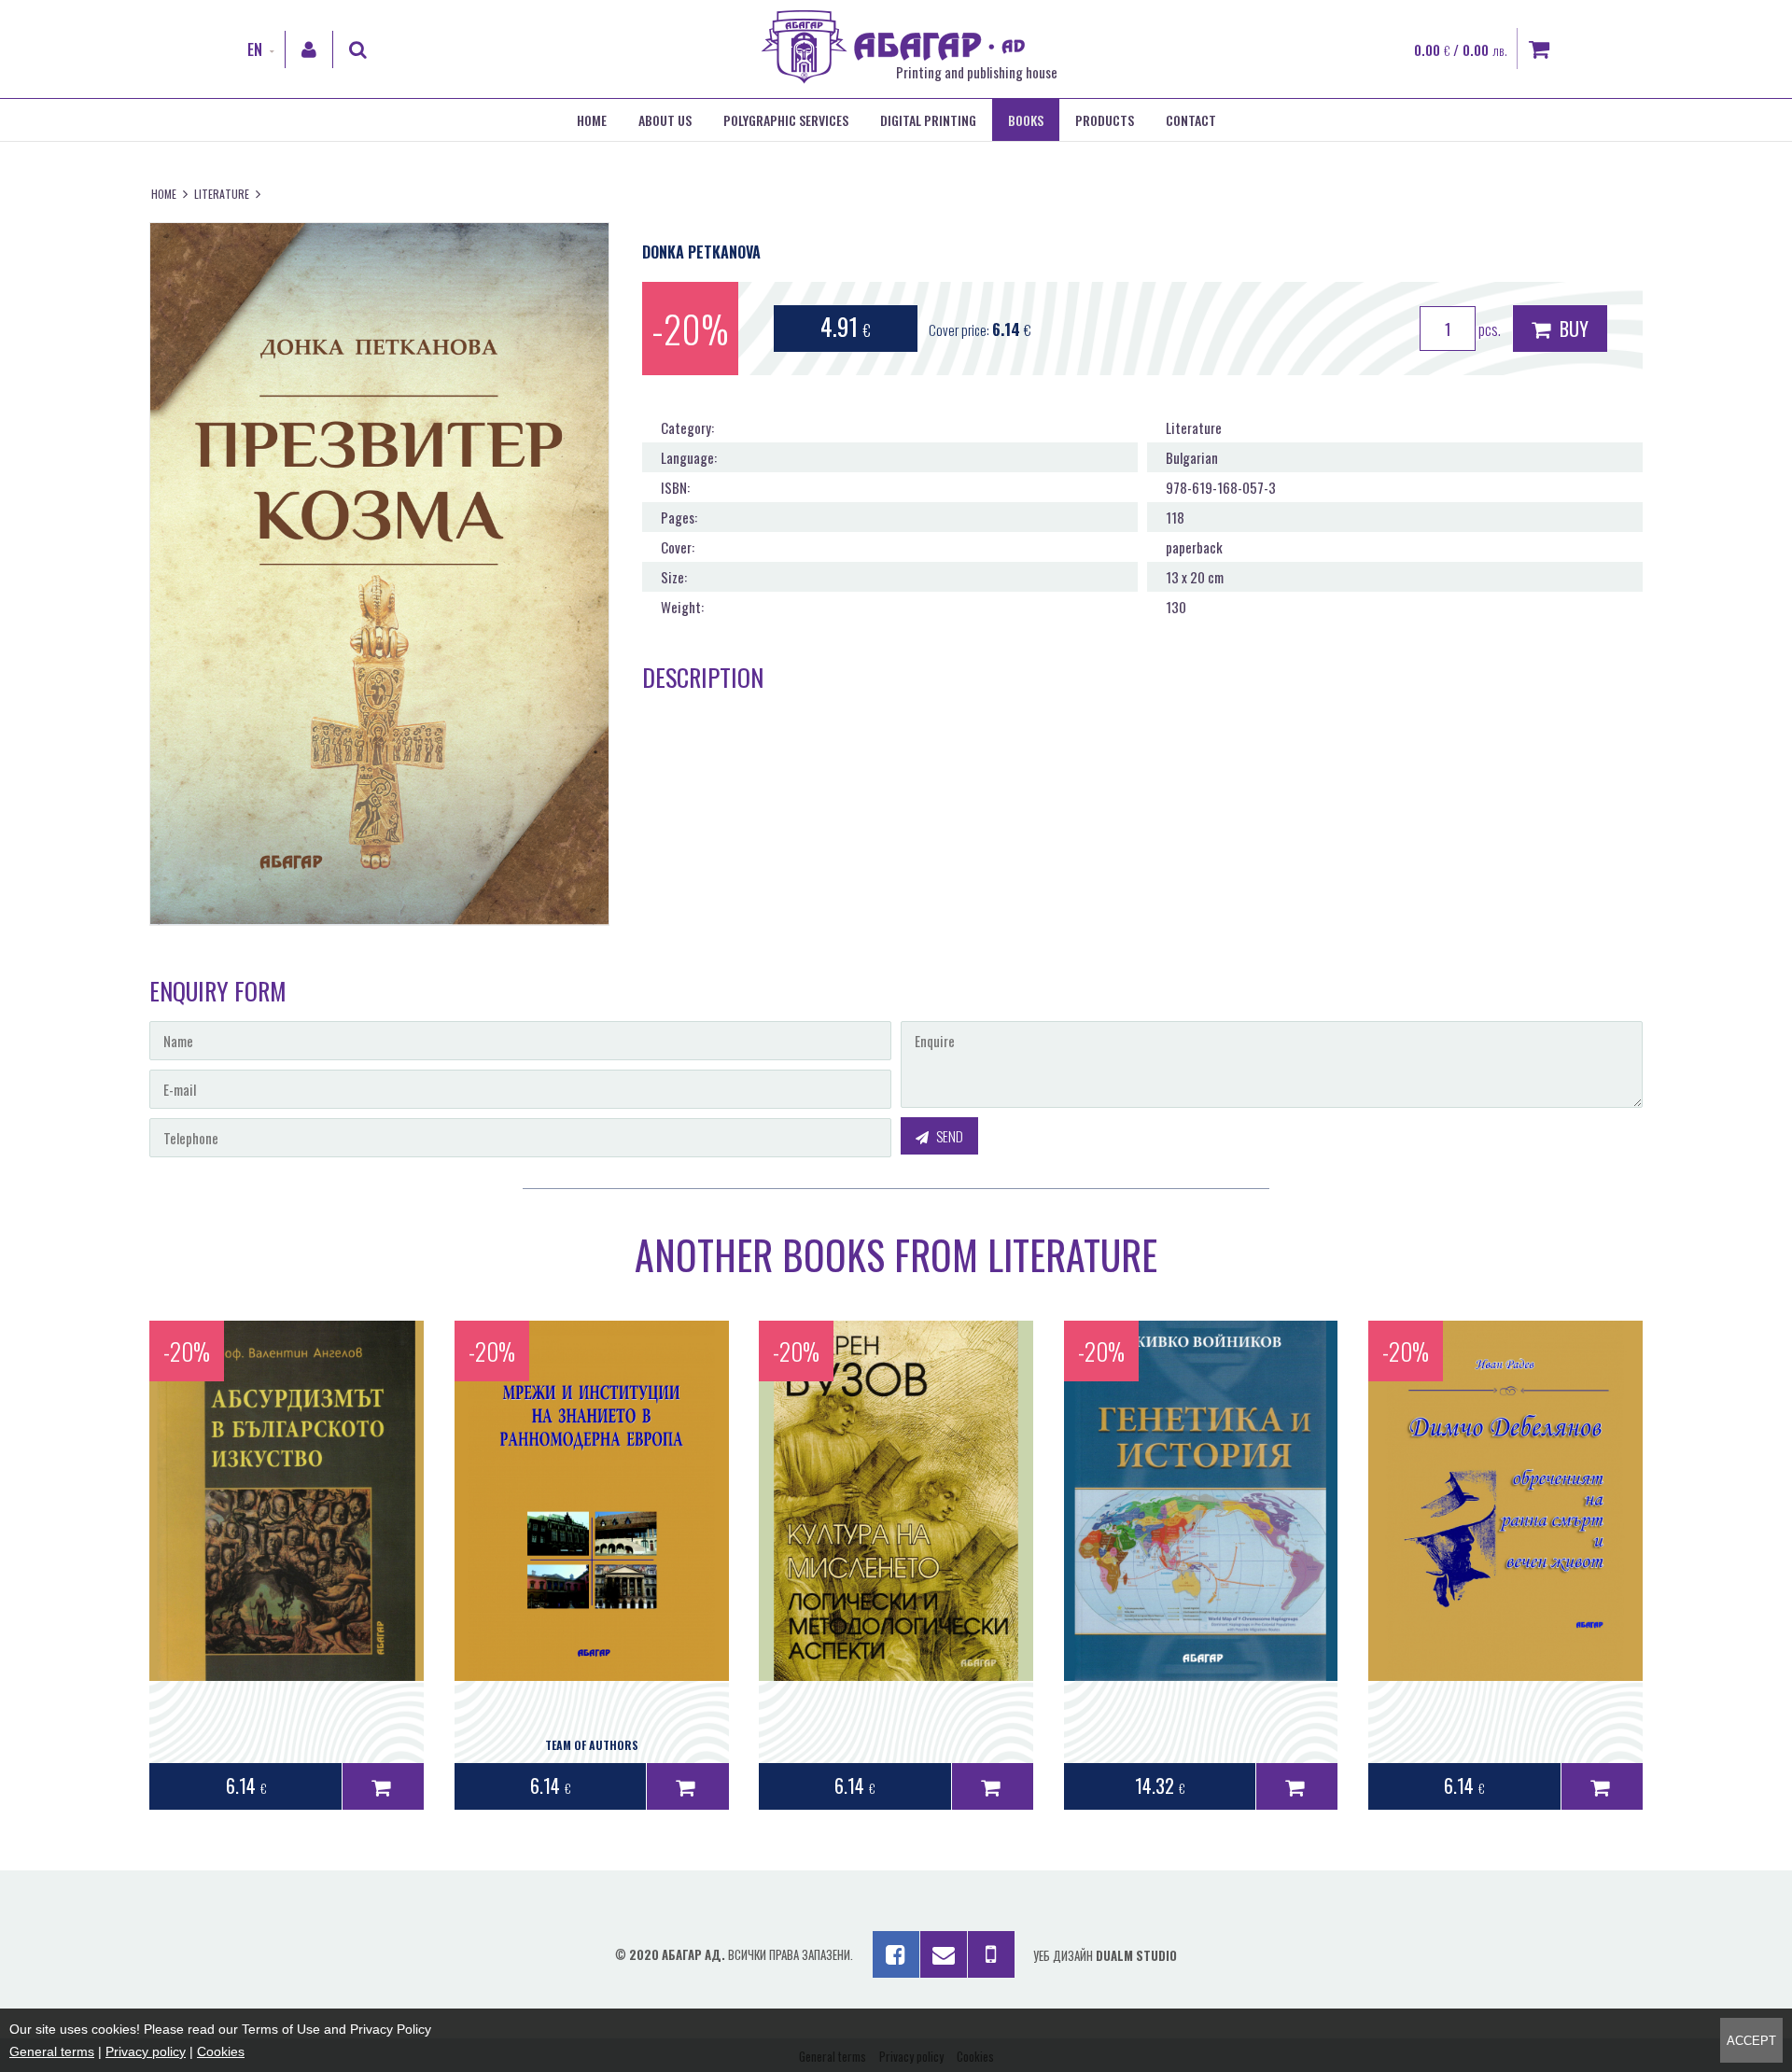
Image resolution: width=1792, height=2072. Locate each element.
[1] (383, 1786)
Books (1026, 120)
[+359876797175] (991, 1954)
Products (1105, 120)
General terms (52, 2051)
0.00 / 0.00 (1461, 49)
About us (665, 120)
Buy (1572, 329)
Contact (1191, 120)
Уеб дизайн (1105, 1955)
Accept (1751, 2041)
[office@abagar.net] (944, 1954)
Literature (222, 194)
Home (592, 120)
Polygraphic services (786, 120)
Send (948, 1136)
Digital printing (928, 120)
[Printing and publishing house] (893, 77)
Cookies (221, 2051)
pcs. (1488, 329)
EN (255, 49)
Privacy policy (146, 2051)
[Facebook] (896, 1954)
